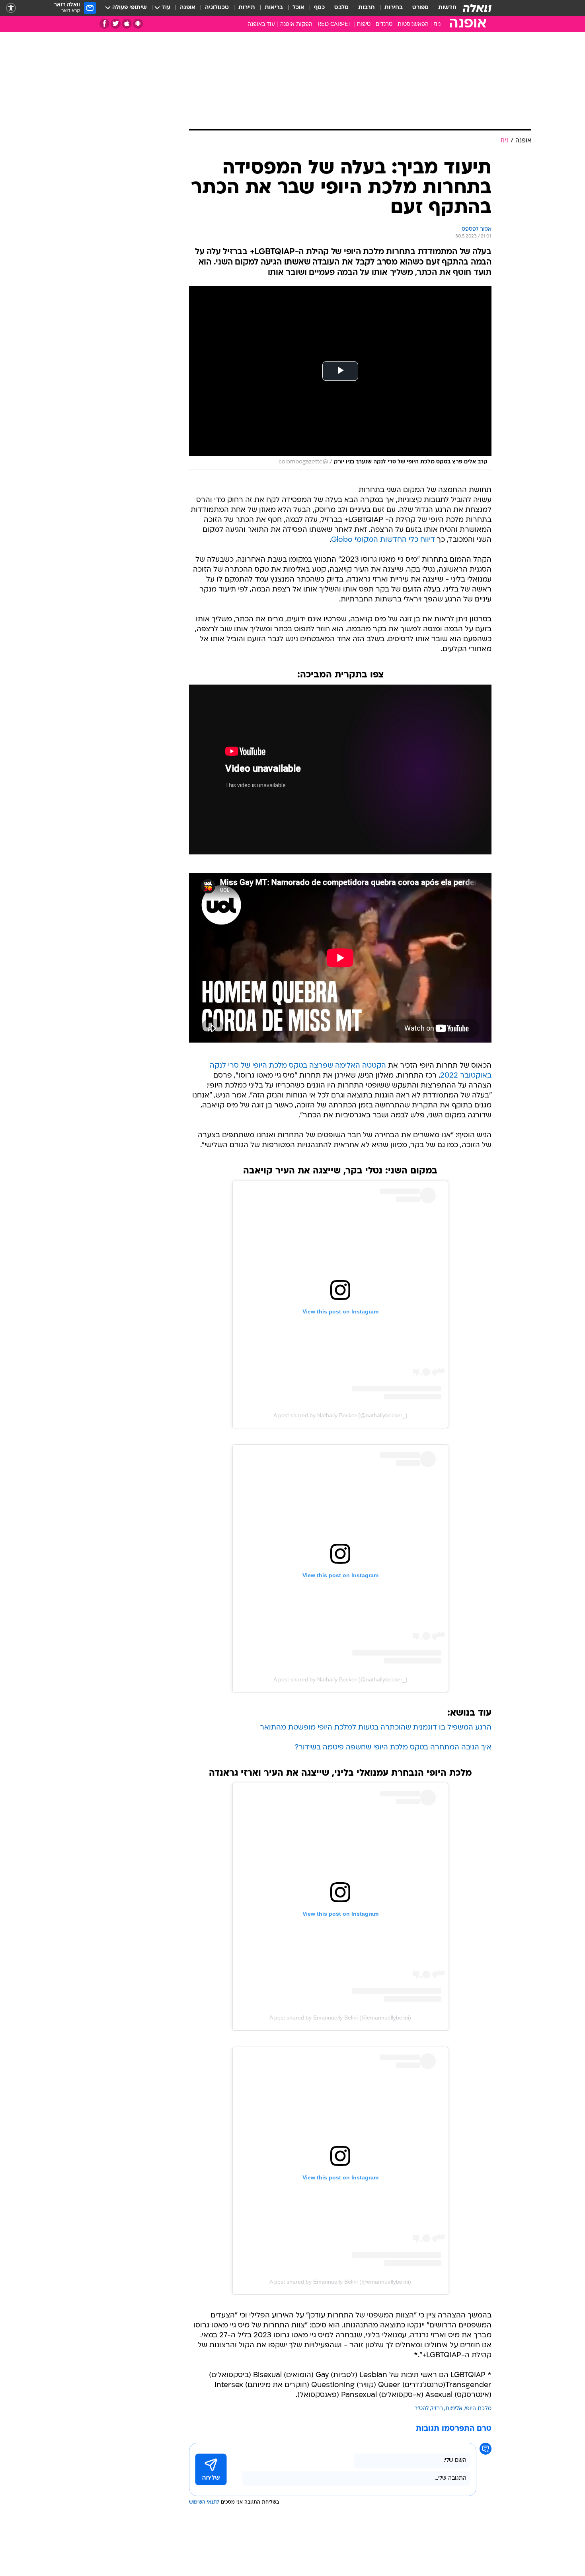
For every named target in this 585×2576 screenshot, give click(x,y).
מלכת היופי (478, 2409)
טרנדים (384, 24)
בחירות (394, 8)
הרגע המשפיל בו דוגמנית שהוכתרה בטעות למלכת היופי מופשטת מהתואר (376, 1728)
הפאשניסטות (413, 24)
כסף (319, 8)
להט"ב (421, 2409)
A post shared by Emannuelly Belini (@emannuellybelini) (340, 2018)
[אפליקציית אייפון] (127, 24)
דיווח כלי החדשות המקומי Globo (383, 540)
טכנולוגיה (217, 8)
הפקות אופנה (296, 24)
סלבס (341, 8)
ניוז (437, 24)
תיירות (247, 8)
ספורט (420, 8)
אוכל (298, 8)
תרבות (367, 8)
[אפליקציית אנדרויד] (138, 24)
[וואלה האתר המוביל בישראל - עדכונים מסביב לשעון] (477, 8)
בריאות (274, 8)
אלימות (454, 2409)
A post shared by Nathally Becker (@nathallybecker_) (340, 1415)
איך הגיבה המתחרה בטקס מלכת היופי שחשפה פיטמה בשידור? (393, 1748)
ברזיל (437, 2409)
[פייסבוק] (104, 24)
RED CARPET (335, 24)
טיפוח (364, 24)
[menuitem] (443, 8)
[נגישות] (11, 8)
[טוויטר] (116, 24)
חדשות (447, 8)
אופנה (188, 8)
